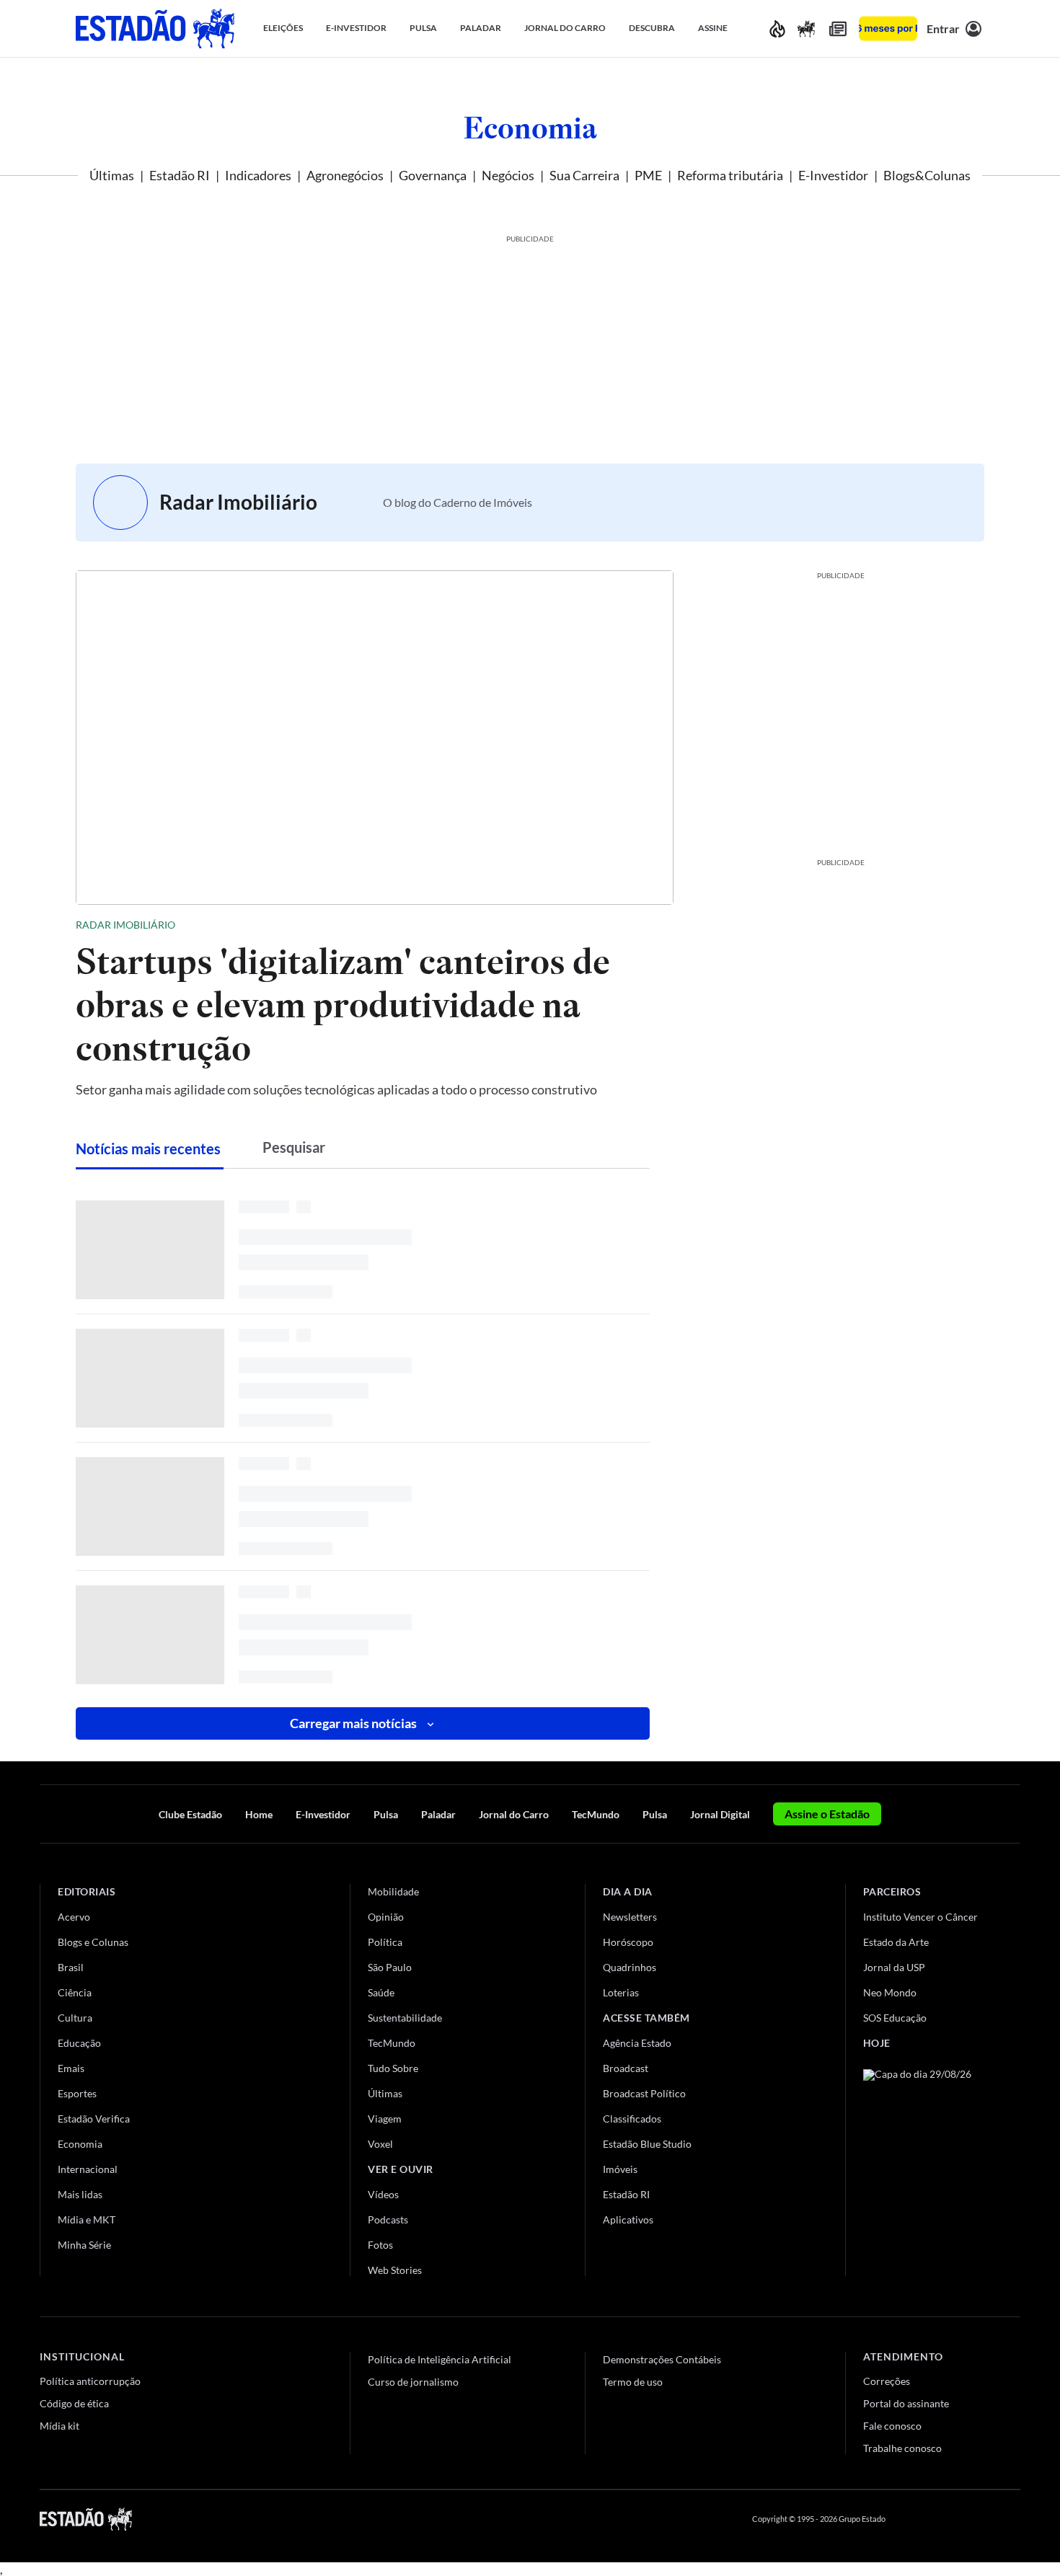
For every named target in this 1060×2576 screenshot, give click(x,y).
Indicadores (258, 175)
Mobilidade (393, 1891)
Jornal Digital (720, 1814)
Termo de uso (633, 2382)
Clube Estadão (190, 1814)
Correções (887, 2381)
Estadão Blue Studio (647, 2144)
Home (259, 1814)
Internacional (88, 2169)
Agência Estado (637, 2043)
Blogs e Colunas (93, 1942)
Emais (71, 2068)
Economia (530, 128)
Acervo (74, 1917)
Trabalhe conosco (902, 2448)
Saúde (381, 1992)
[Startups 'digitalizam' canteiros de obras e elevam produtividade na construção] (375, 738)
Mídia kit (59, 2426)
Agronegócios (345, 175)
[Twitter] (944, 2519)
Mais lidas (80, 2194)
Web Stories (395, 2270)
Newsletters (630, 1917)
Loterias (621, 1992)
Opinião (386, 1917)
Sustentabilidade (405, 2018)
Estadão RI (180, 175)
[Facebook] (910, 2519)
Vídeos (383, 2194)
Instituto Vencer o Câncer (920, 1917)
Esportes (77, 2093)
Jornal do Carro (514, 1814)
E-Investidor (833, 175)
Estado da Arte (896, 1942)
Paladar (438, 1814)
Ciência (75, 1992)
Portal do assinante (906, 2403)
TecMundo (596, 1814)
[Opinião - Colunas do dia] (806, 28)
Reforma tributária (730, 175)
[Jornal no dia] (922, 2166)
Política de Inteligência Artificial (440, 2359)
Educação (79, 2043)
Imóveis (620, 2169)
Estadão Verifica (94, 2119)
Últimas (112, 175)
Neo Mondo (890, 1992)
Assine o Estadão (827, 1814)
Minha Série (84, 2245)
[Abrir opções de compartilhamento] (662, 925)
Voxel (380, 2144)
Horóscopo (628, 1942)
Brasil (71, 1967)
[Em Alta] (777, 28)
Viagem (385, 2119)
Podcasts (388, 2219)
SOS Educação (895, 2018)
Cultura (75, 2018)
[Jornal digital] (838, 28)
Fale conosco (892, 2426)
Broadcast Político (644, 2093)
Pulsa (386, 1814)
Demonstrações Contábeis (662, 2359)
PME (648, 175)
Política (385, 1942)
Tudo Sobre (393, 2068)
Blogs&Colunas (927, 175)
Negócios (508, 175)
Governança (433, 175)
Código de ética (74, 2403)
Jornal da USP (894, 1967)
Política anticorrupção (90, 2381)
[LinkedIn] (1013, 2519)
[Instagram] (980, 2519)
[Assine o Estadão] (888, 28)
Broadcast (626, 2068)
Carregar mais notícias (354, 1723)
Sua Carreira (584, 175)
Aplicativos (628, 2219)
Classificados (632, 2119)
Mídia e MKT (87, 2219)
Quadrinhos (630, 1967)
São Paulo (390, 1967)
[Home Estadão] (155, 28)
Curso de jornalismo (413, 2382)
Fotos (380, 2245)
